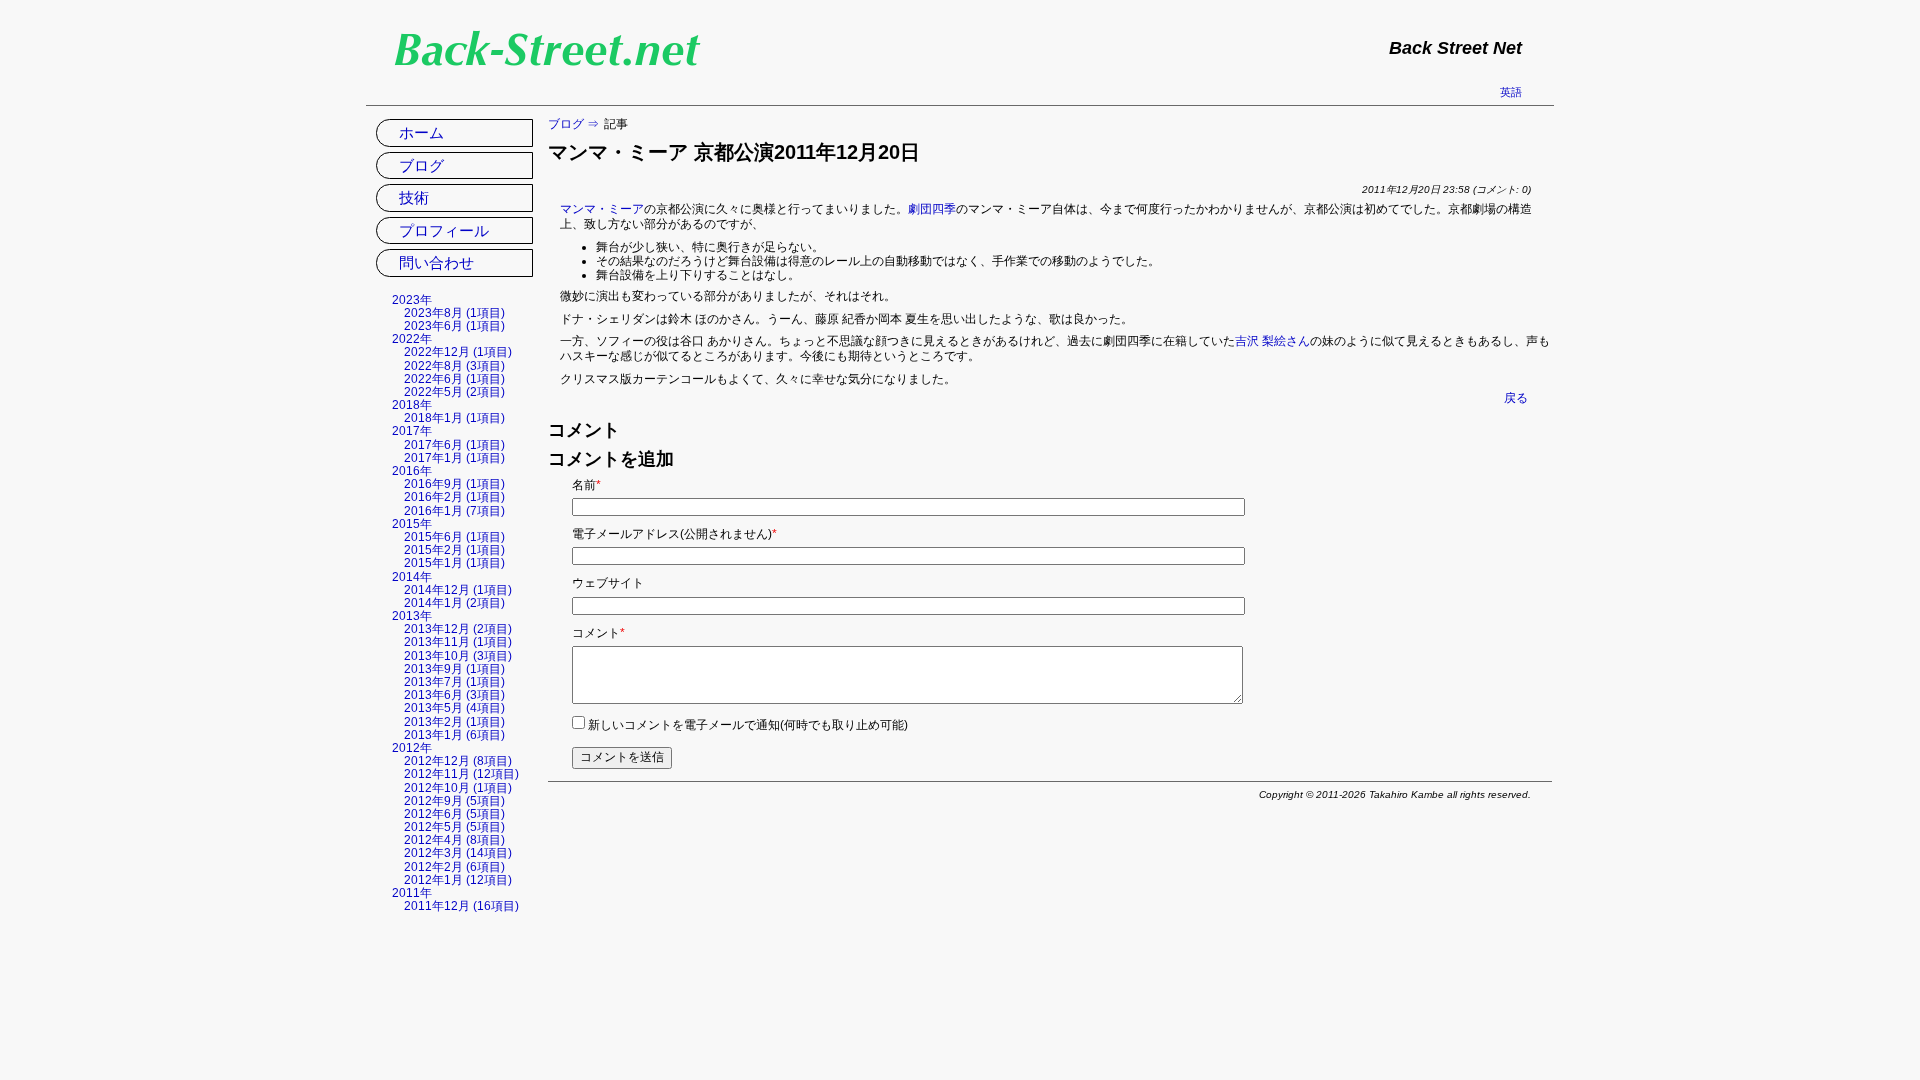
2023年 (412, 300)
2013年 (412, 616)
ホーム (421, 132)
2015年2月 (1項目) (454, 550)
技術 (414, 197)
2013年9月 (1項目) (454, 669)
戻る (1516, 398)
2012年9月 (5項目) (454, 801)
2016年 (412, 471)
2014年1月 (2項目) (454, 603)
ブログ (566, 124)
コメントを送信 (622, 757)
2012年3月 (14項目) (458, 853)
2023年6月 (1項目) (454, 326)
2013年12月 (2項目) (458, 629)
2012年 (412, 748)
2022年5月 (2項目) (454, 392)
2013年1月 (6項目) (454, 735)
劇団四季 (932, 209)
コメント (598, 633)
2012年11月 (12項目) (461, 774)
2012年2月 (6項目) (454, 867)
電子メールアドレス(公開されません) (674, 534)
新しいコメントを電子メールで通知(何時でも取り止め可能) (748, 725)
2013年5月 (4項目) (454, 708)
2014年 (412, 577)
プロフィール (444, 230)
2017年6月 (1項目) (454, 445)
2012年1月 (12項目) (458, 880)
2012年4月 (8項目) (454, 840)
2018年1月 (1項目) (454, 418)
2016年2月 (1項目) (454, 497)
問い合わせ (436, 262)
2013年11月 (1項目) (458, 642)
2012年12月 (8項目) (458, 761)
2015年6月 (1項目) (454, 537)
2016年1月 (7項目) (454, 511)
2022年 (412, 339)
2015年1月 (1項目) (454, 563)
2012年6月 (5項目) (454, 814)
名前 (586, 485)
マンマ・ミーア (602, 209)
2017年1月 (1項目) (454, 458)
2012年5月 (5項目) (454, 827)
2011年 (412, 893)
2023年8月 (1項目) (454, 313)
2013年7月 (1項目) (454, 682)
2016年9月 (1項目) (454, 484)
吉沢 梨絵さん (1272, 341)
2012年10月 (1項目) (458, 788)
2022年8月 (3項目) (454, 366)
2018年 (412, 405)
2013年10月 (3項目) (458, 656)
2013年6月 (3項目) (454, 695)
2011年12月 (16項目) (461, 906)
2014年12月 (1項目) (458, 590)
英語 (1511, 92)
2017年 (412, 431)
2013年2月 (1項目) (454, 722)
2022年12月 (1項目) (458, 352)
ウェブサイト (608, 583)
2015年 (412, 524)
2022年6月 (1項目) (454, 379)
